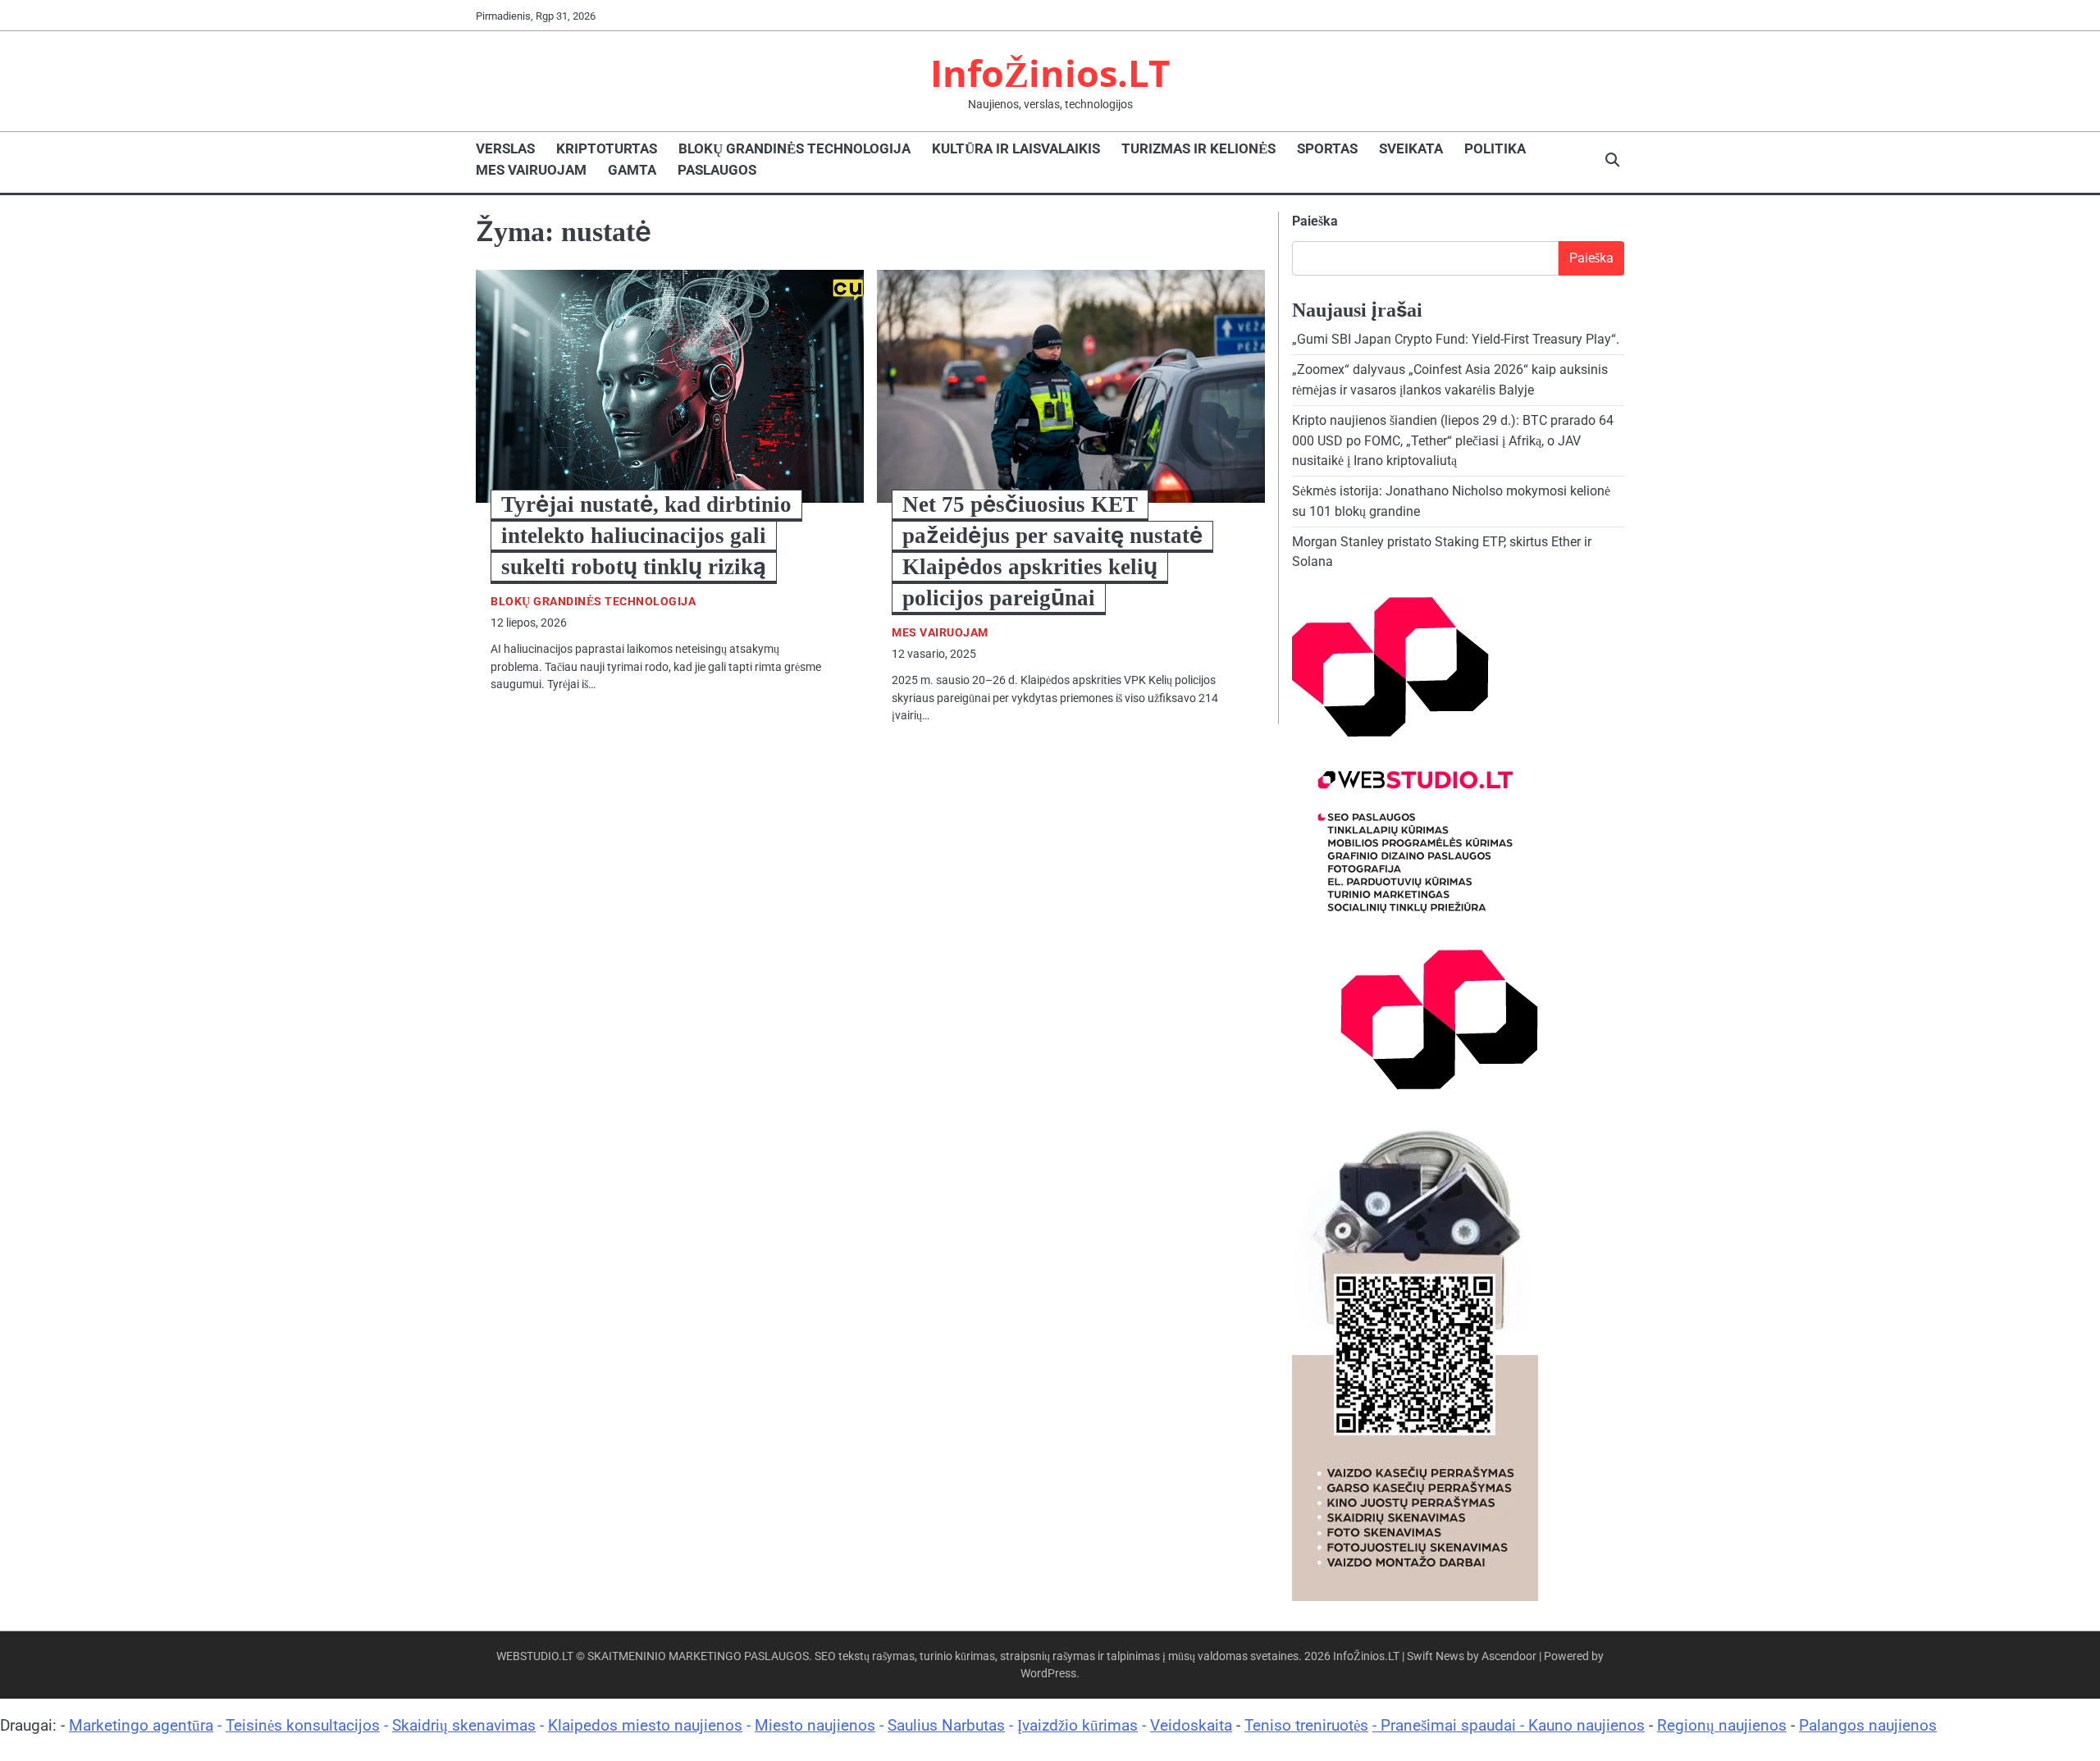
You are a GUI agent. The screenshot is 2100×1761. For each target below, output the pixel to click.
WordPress (1048, 1673)
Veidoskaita (1191, 1725)
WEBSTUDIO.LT (535, 1656)
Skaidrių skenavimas (464, 1725)
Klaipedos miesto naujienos (645, 1725)
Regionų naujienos (1722, 1725)
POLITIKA (1495, 148)
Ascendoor (1509, 1656)
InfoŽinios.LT (1050, 73)
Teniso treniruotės (1306, 1725)
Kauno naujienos (1586, 1725)
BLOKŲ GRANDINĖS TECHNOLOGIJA (794, 148)
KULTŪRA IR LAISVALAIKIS (1016, 148)
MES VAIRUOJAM (531, 170)
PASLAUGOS (717, 170)
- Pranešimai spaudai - (1450, 1725)
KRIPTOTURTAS (607, 148)
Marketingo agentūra (141, 1725)
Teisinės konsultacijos (303, 1725)
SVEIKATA (1411, 148)
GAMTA (632, 170)
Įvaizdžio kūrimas (1077, 1725)
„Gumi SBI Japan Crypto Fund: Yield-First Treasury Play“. (1456, 339)
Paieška (1315, 221)
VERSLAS (505, 148)
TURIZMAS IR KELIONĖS (1198, 148)
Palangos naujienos (1868, 1725)
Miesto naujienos (815, 1725)
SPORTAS (1327, 148)
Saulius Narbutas (946, 1725)
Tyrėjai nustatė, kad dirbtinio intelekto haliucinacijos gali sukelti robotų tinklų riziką (646, 536)
